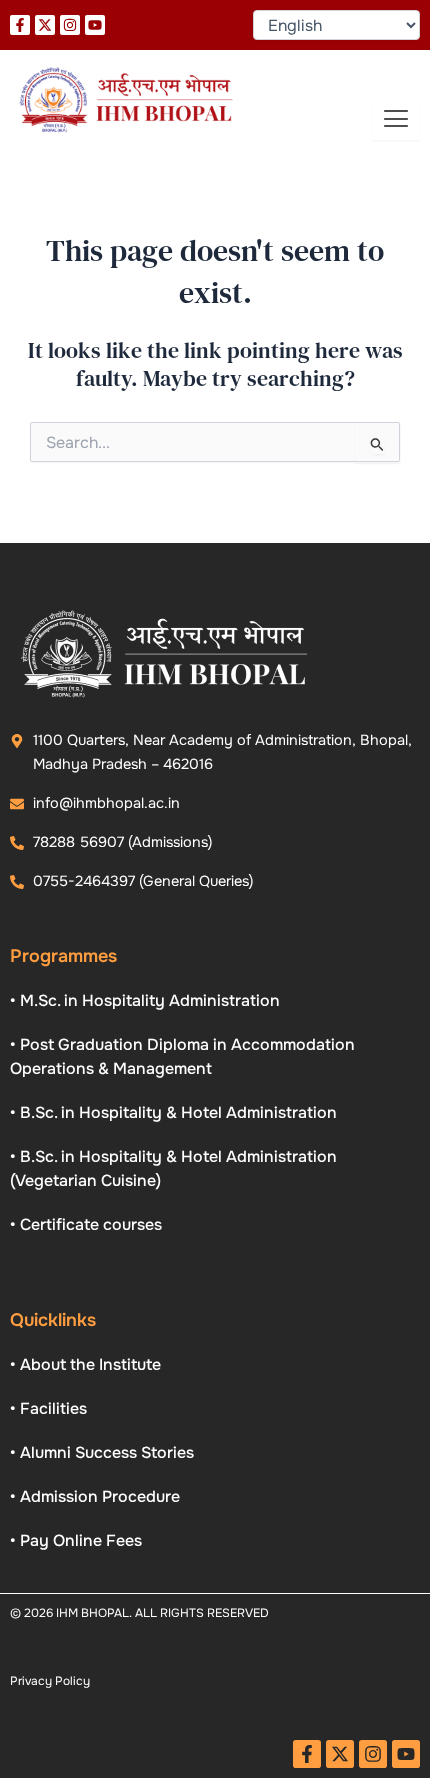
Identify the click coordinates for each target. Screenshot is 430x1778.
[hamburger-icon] (396, 119)
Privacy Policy (50, 1681)
